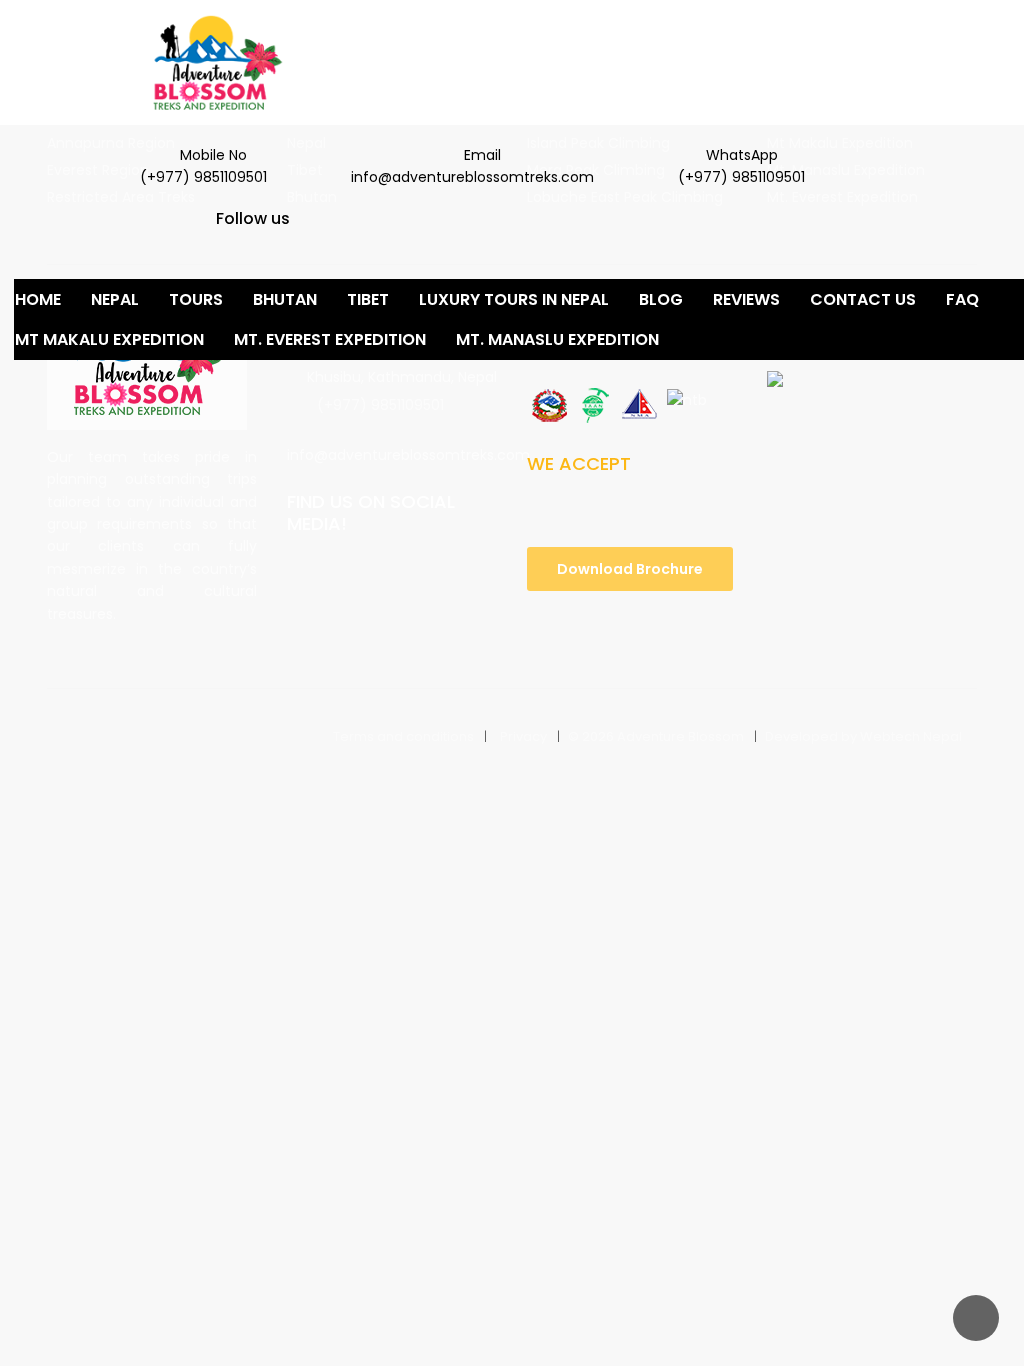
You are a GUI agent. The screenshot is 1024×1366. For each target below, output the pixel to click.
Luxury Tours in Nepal (514, 299)
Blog (661, 299)
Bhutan (285, 299)
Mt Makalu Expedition (109, 339)
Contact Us (863, 299)
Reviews (746, 299)
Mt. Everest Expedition (330, 339)
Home (38, 299)
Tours (196, 299)
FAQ (962, 299)
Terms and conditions (403, 736)
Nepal (115, 299)
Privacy (523, 736)
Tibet (368, 299)
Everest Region (98, 170)
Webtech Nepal (911, 736)
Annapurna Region (111, 143)
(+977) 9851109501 (380, 405)
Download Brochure (630, 569)
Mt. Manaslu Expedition (557, 339)
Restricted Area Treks (121, 197)
